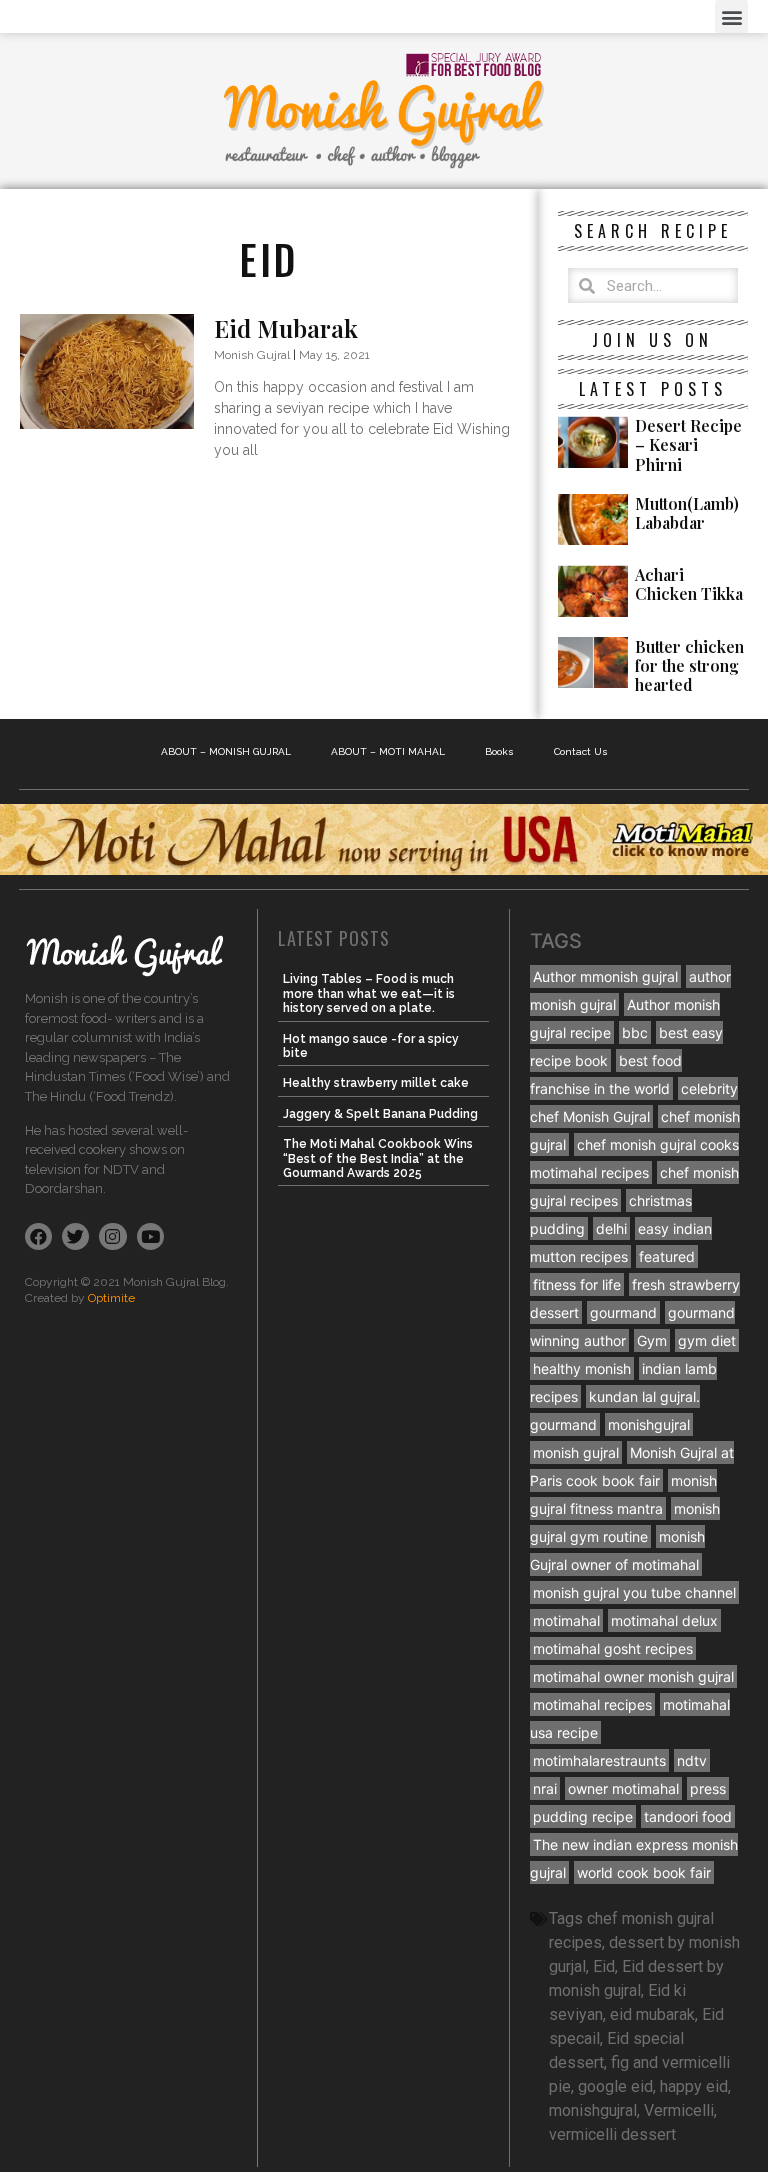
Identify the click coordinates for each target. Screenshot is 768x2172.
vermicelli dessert (612, 2134)
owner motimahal (623, 1788)
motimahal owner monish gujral (633, 1676)
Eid (604, 1966)
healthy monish (582, 1368)
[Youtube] (150, 1236)
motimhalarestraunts (599, 1760)
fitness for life (577, 1284)
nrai (545, 1788)
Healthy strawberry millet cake (376, 1083)
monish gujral (576, 1452)
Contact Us (581, 751)
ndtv (692, 1760)
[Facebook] (38, 1236)
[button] (731, 16)
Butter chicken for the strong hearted (689, 665)
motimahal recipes (592, 1704)
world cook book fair (644, 1872)
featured (667, 1256)
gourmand (623, 1312)
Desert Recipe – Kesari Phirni (688, 444)
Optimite (111, 1298)
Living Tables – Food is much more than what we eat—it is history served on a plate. (369, 993)
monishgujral (649, 1424)
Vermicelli (679, 2110)
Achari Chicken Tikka (689, 584)
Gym (652, 1340)
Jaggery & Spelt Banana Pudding (380, 1114)
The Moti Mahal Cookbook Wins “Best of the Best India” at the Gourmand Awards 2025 (378, 1158)
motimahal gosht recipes (613, 1648)
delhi (611, 1228)
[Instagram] (112, 1236)
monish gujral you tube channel (634, 1592)
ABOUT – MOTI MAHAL (388, 751)
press (708, 1788)
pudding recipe (583, 1816)
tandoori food (688, 1816)
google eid (615, 2086)
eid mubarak (652, 2014)
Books (499, 751)
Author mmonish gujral (605, 976)
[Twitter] (75, 1236)
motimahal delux (664, 1620)
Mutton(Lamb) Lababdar (687, 513)
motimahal (566, 1620)
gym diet (707, 1340)
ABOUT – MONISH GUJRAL (226, 751)
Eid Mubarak (286, 328)
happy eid (694, 2086)
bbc (635, 1032)
